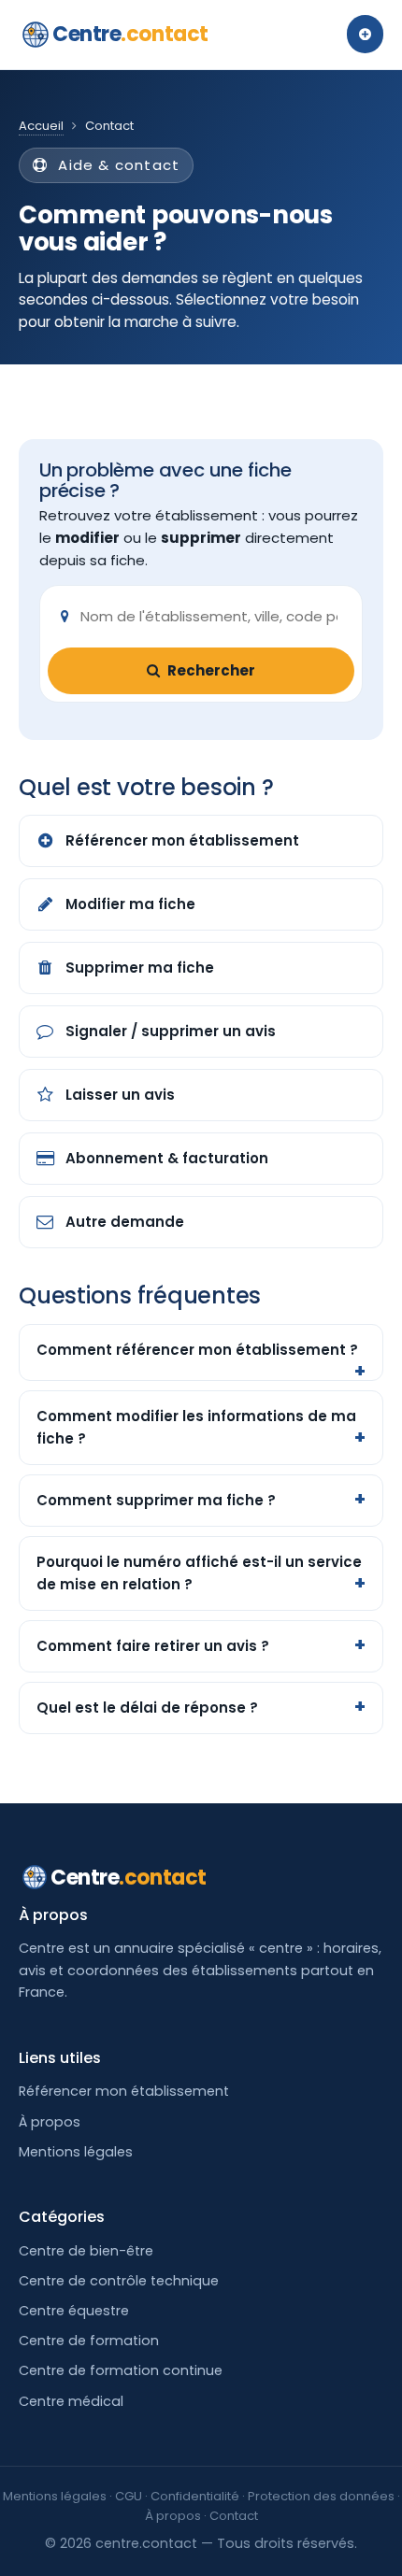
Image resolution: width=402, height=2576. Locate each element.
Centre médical (71, 2401)
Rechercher (211, 670)
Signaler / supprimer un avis (171, 1031)
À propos (50, 2122)
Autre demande (125, 1222)
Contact (234, 2516)
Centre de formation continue (121, 2370)
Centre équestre (74, 2311)
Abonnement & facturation (167, 1158)
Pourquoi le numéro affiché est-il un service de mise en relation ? (199, 1573)
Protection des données (321, 2496)
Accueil (41, 126)
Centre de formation (89, 2341)
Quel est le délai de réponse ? (147, 1708)
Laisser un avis (120, 1095)
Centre (130, 34)
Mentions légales (76, 2152)
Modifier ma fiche (130, 904)
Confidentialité (195, 2496)
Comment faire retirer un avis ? (153, 1646)
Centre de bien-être (86, 2251)
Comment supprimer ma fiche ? (156, 1500)
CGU (129, 2496)
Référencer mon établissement (182, 840)
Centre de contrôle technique (119, 2281)
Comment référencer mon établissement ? (197, 1350)
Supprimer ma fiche (140, 968)
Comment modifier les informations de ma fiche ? (196, 1427)
